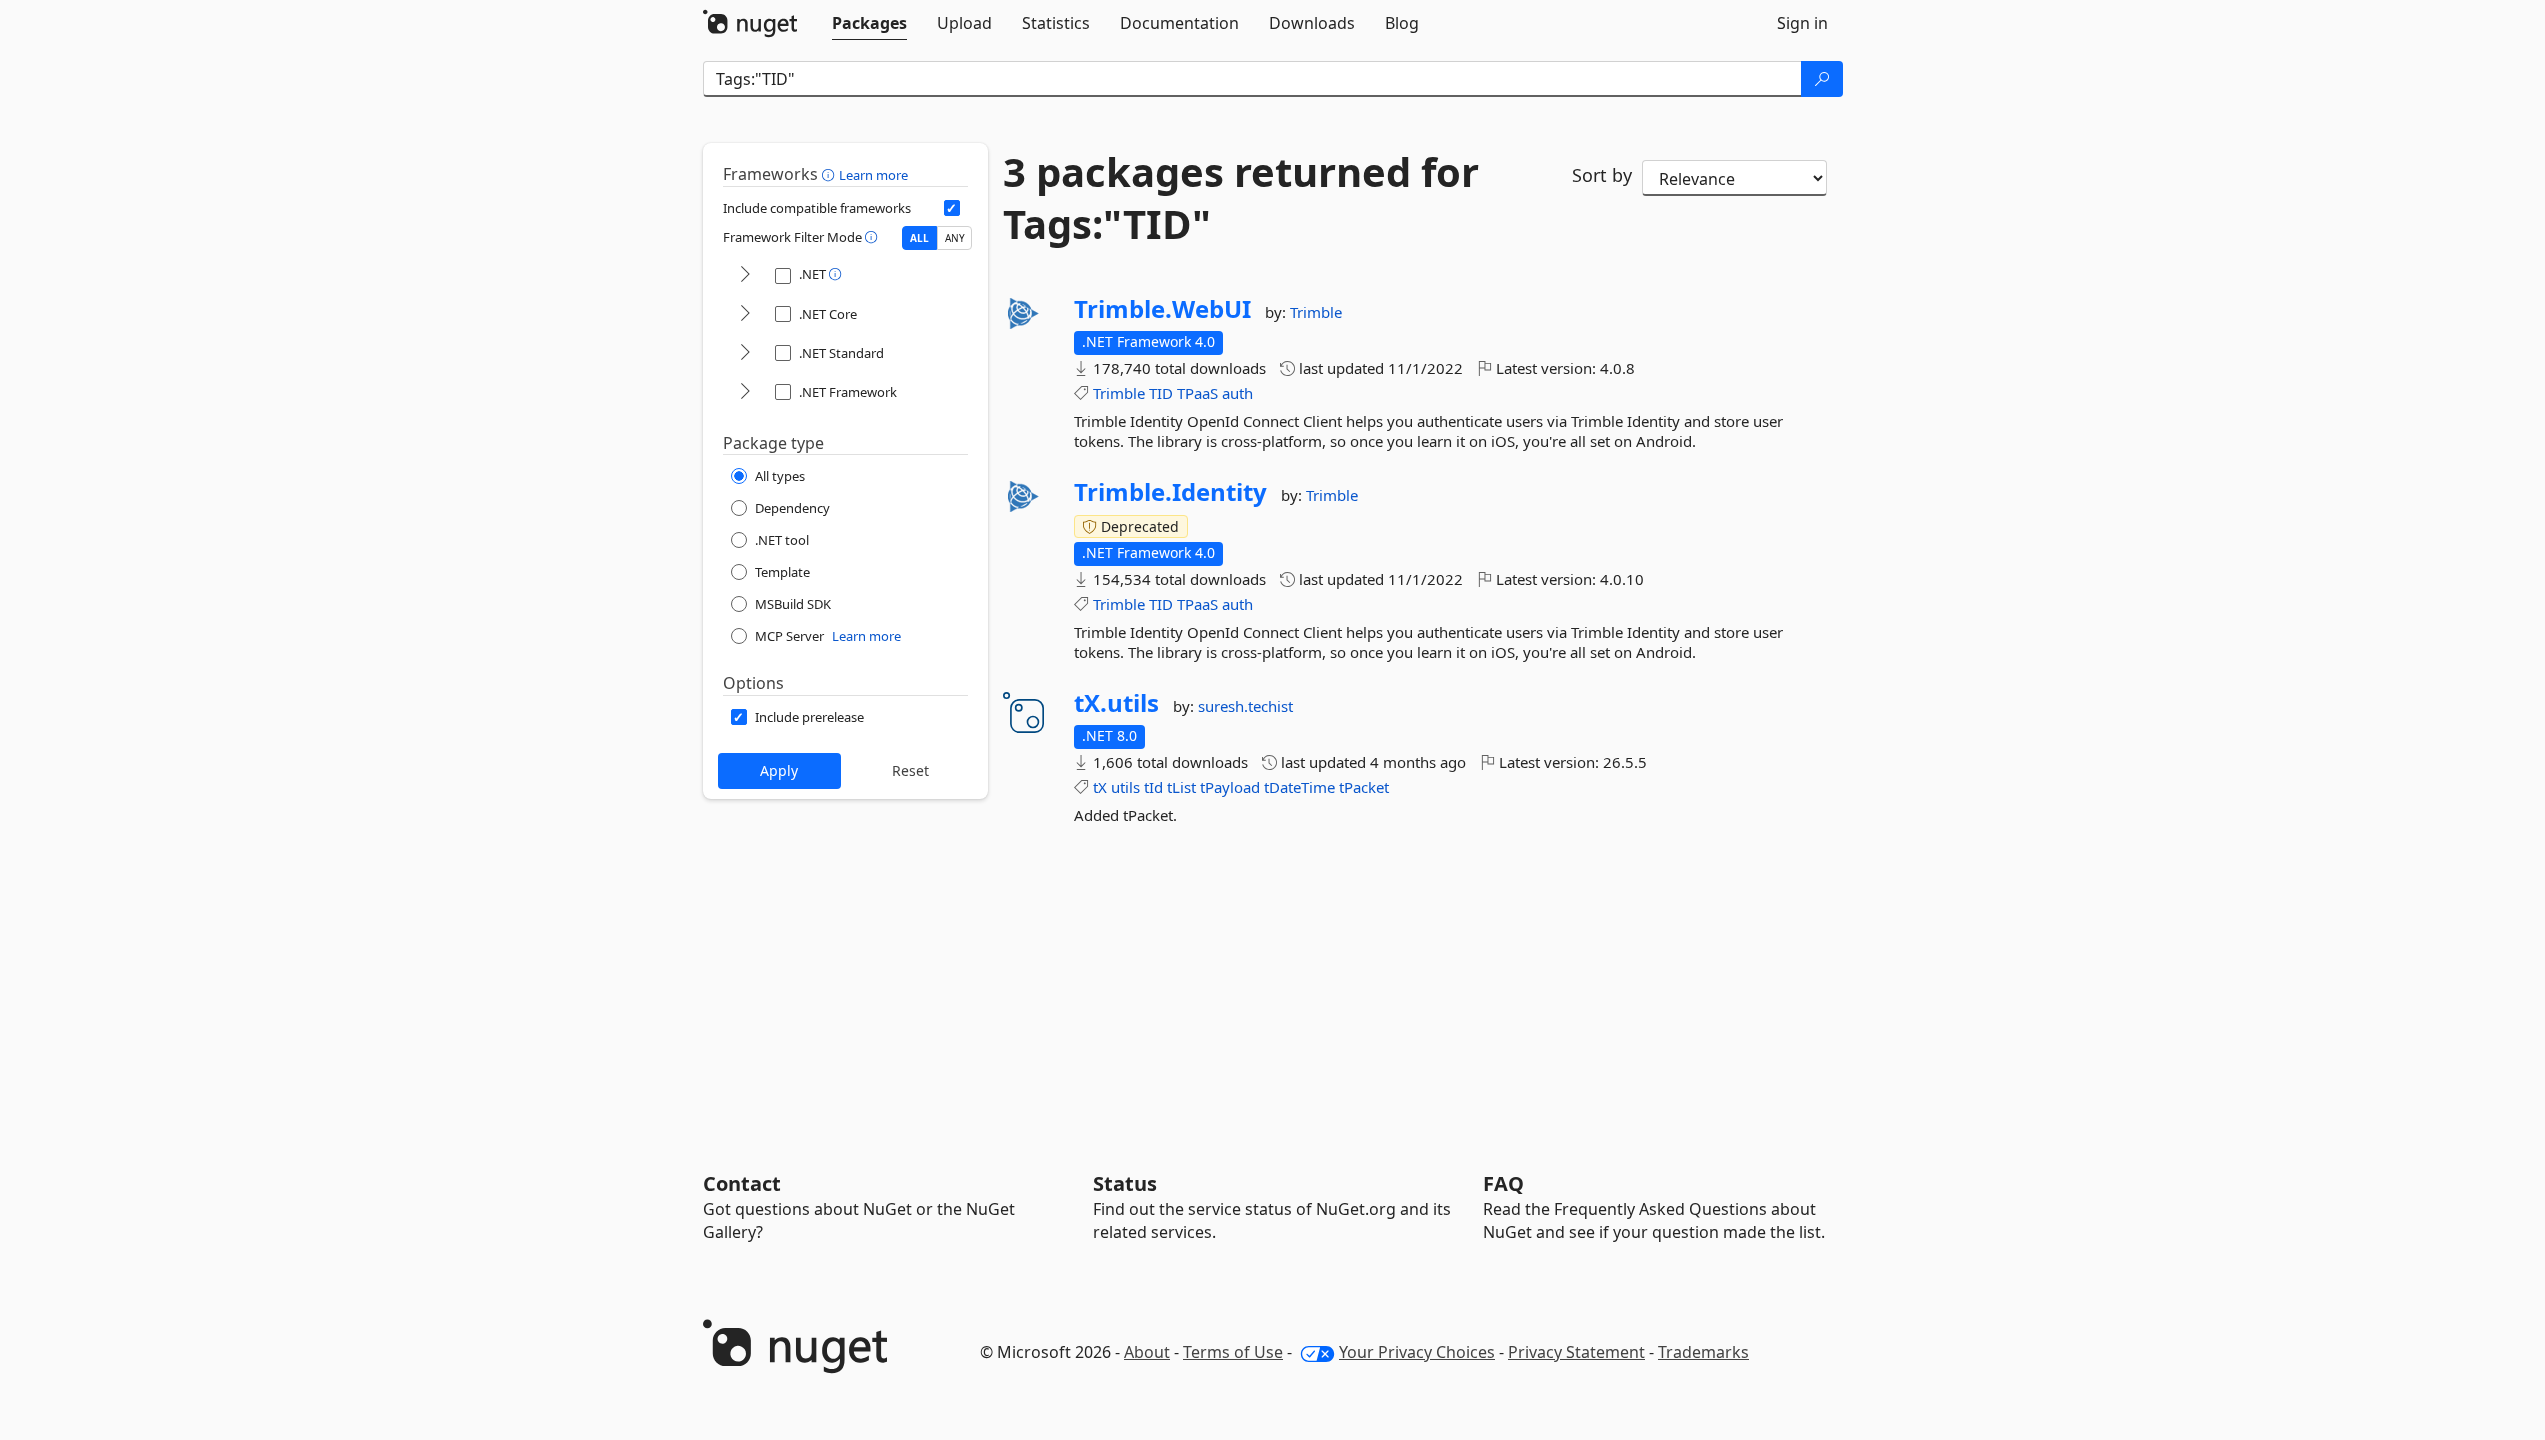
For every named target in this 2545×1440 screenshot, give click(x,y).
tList (1181, 787)
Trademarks (1703, 1352)
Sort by (1602, 175)
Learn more (873, 175)
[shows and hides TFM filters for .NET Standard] (745, 353)
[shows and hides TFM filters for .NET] (745, 275)
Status (1125, 1183)
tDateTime (1299, 787)
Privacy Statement (1576, 1352)
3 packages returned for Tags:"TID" (1241, 198)
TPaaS (1197, 393)
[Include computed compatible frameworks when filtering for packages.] (952, 208)
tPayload (1230, 787)
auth (1237, 393)
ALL (919, 238)
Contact (742, 1183)
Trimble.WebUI (1162, 309)
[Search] (1822, 79)
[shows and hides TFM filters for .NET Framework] (745, 392)
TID (1161, 393)
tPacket (1364, 787)
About (1147, 1352)
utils (1125, 787)
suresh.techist (1245, 706)
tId (1153, 787)
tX (1100, 787)
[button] (830, 174)
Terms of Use (1233, 1352)
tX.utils (1116, 703)
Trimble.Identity (1170, 492)
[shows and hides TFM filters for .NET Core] (745, 314)
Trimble (1316, 312)
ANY (955, 238)
